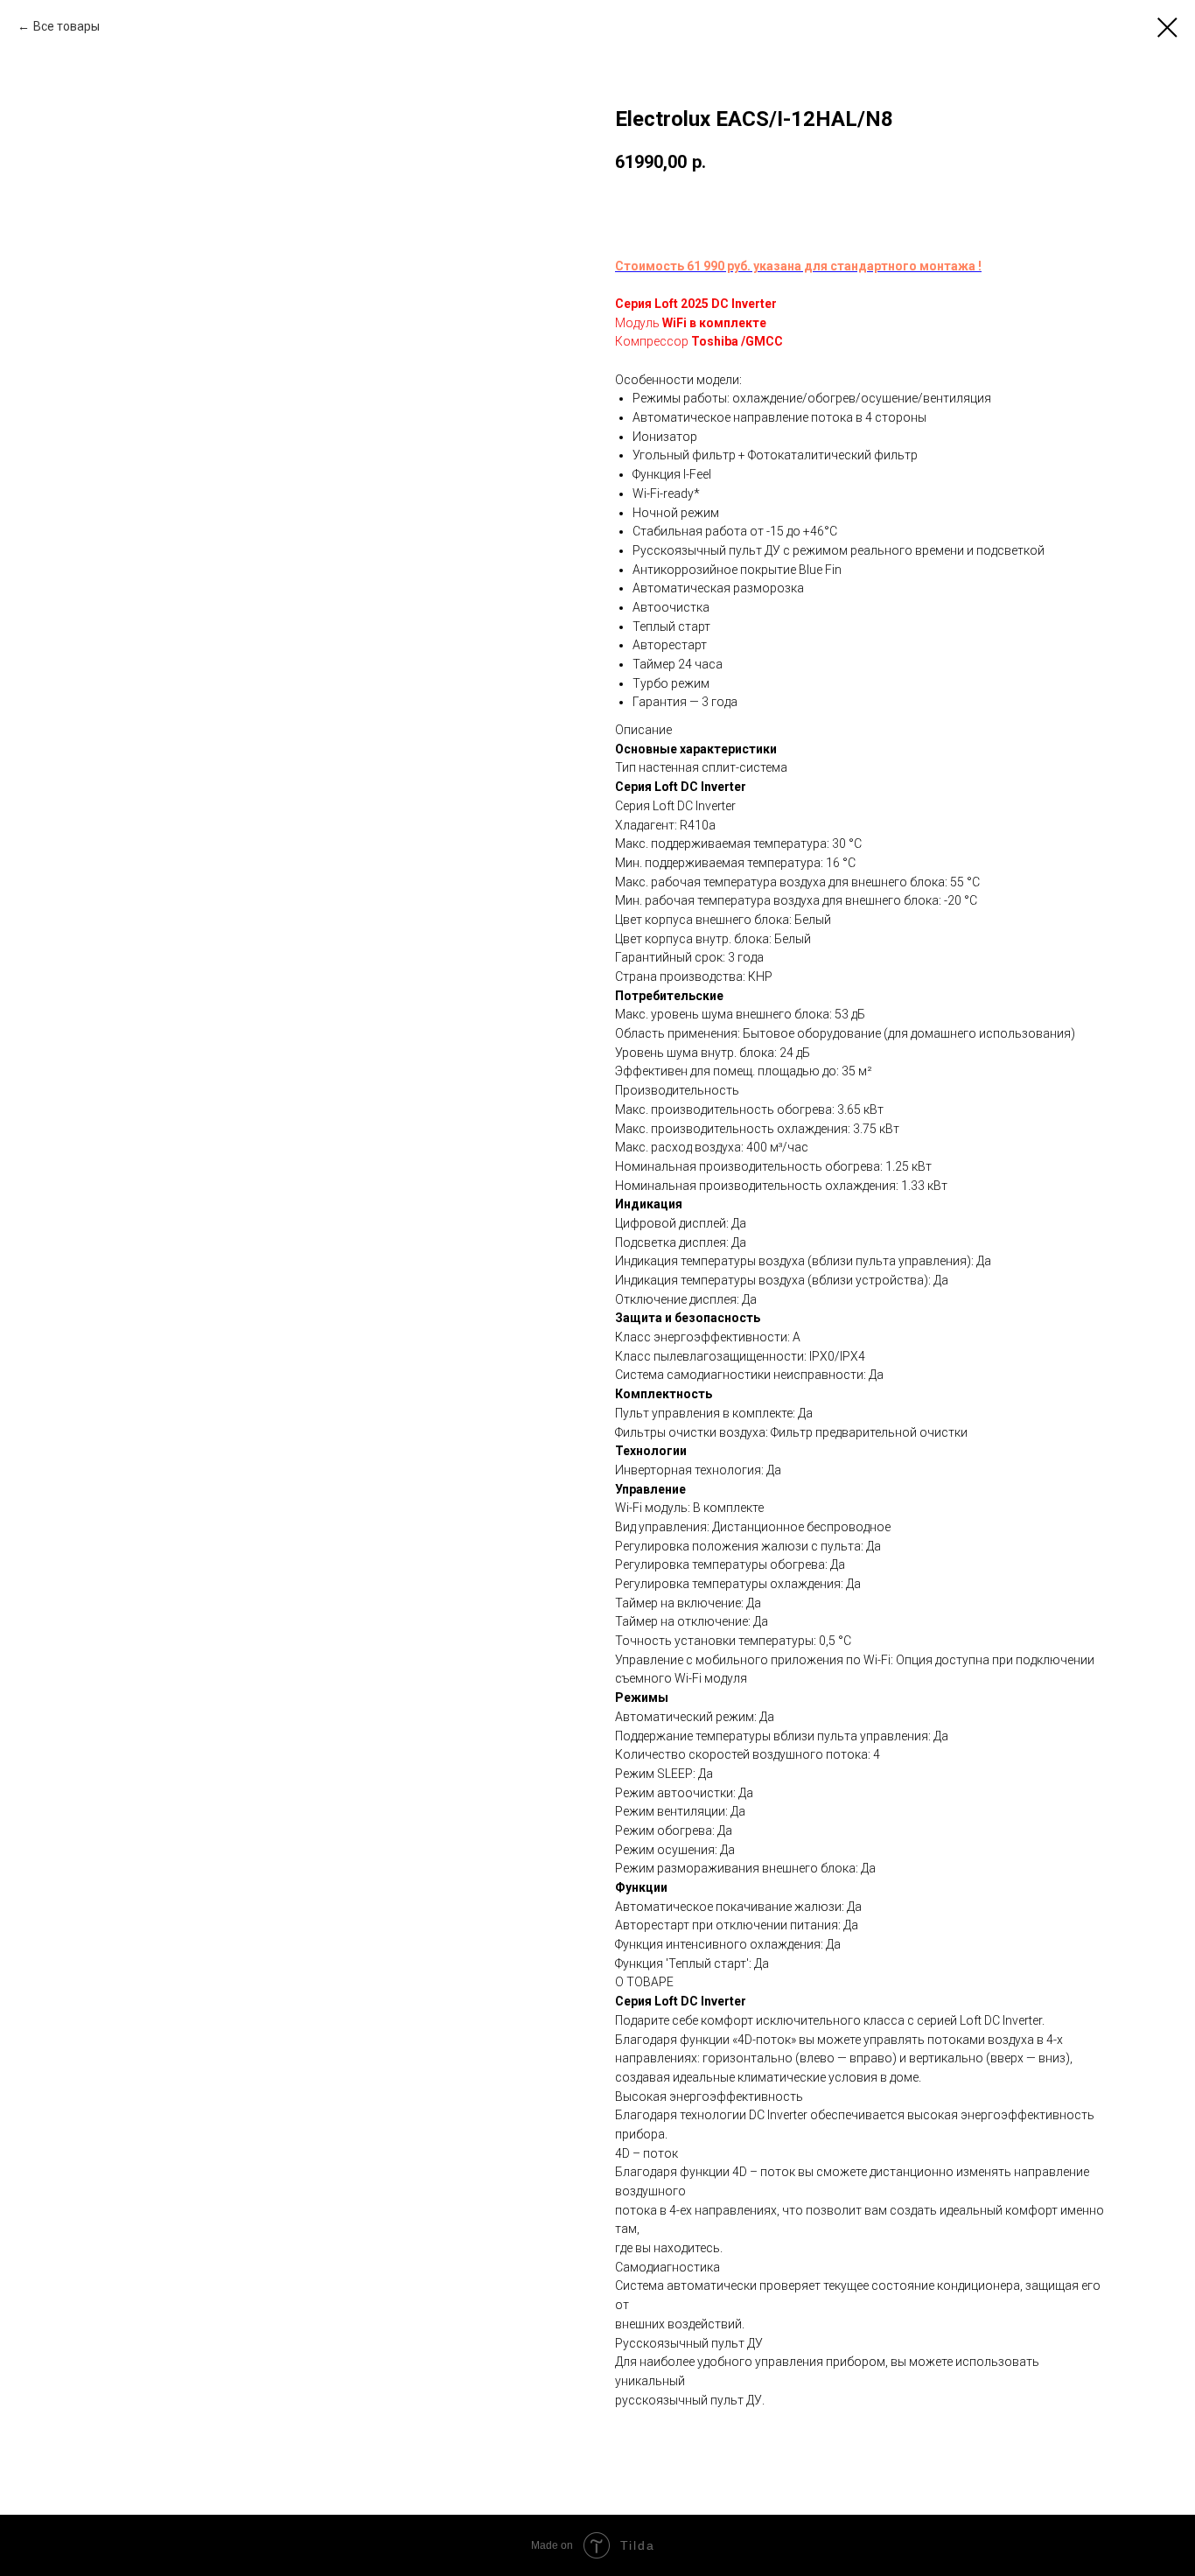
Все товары (66, 26)
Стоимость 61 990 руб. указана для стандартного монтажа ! (798, 266)
